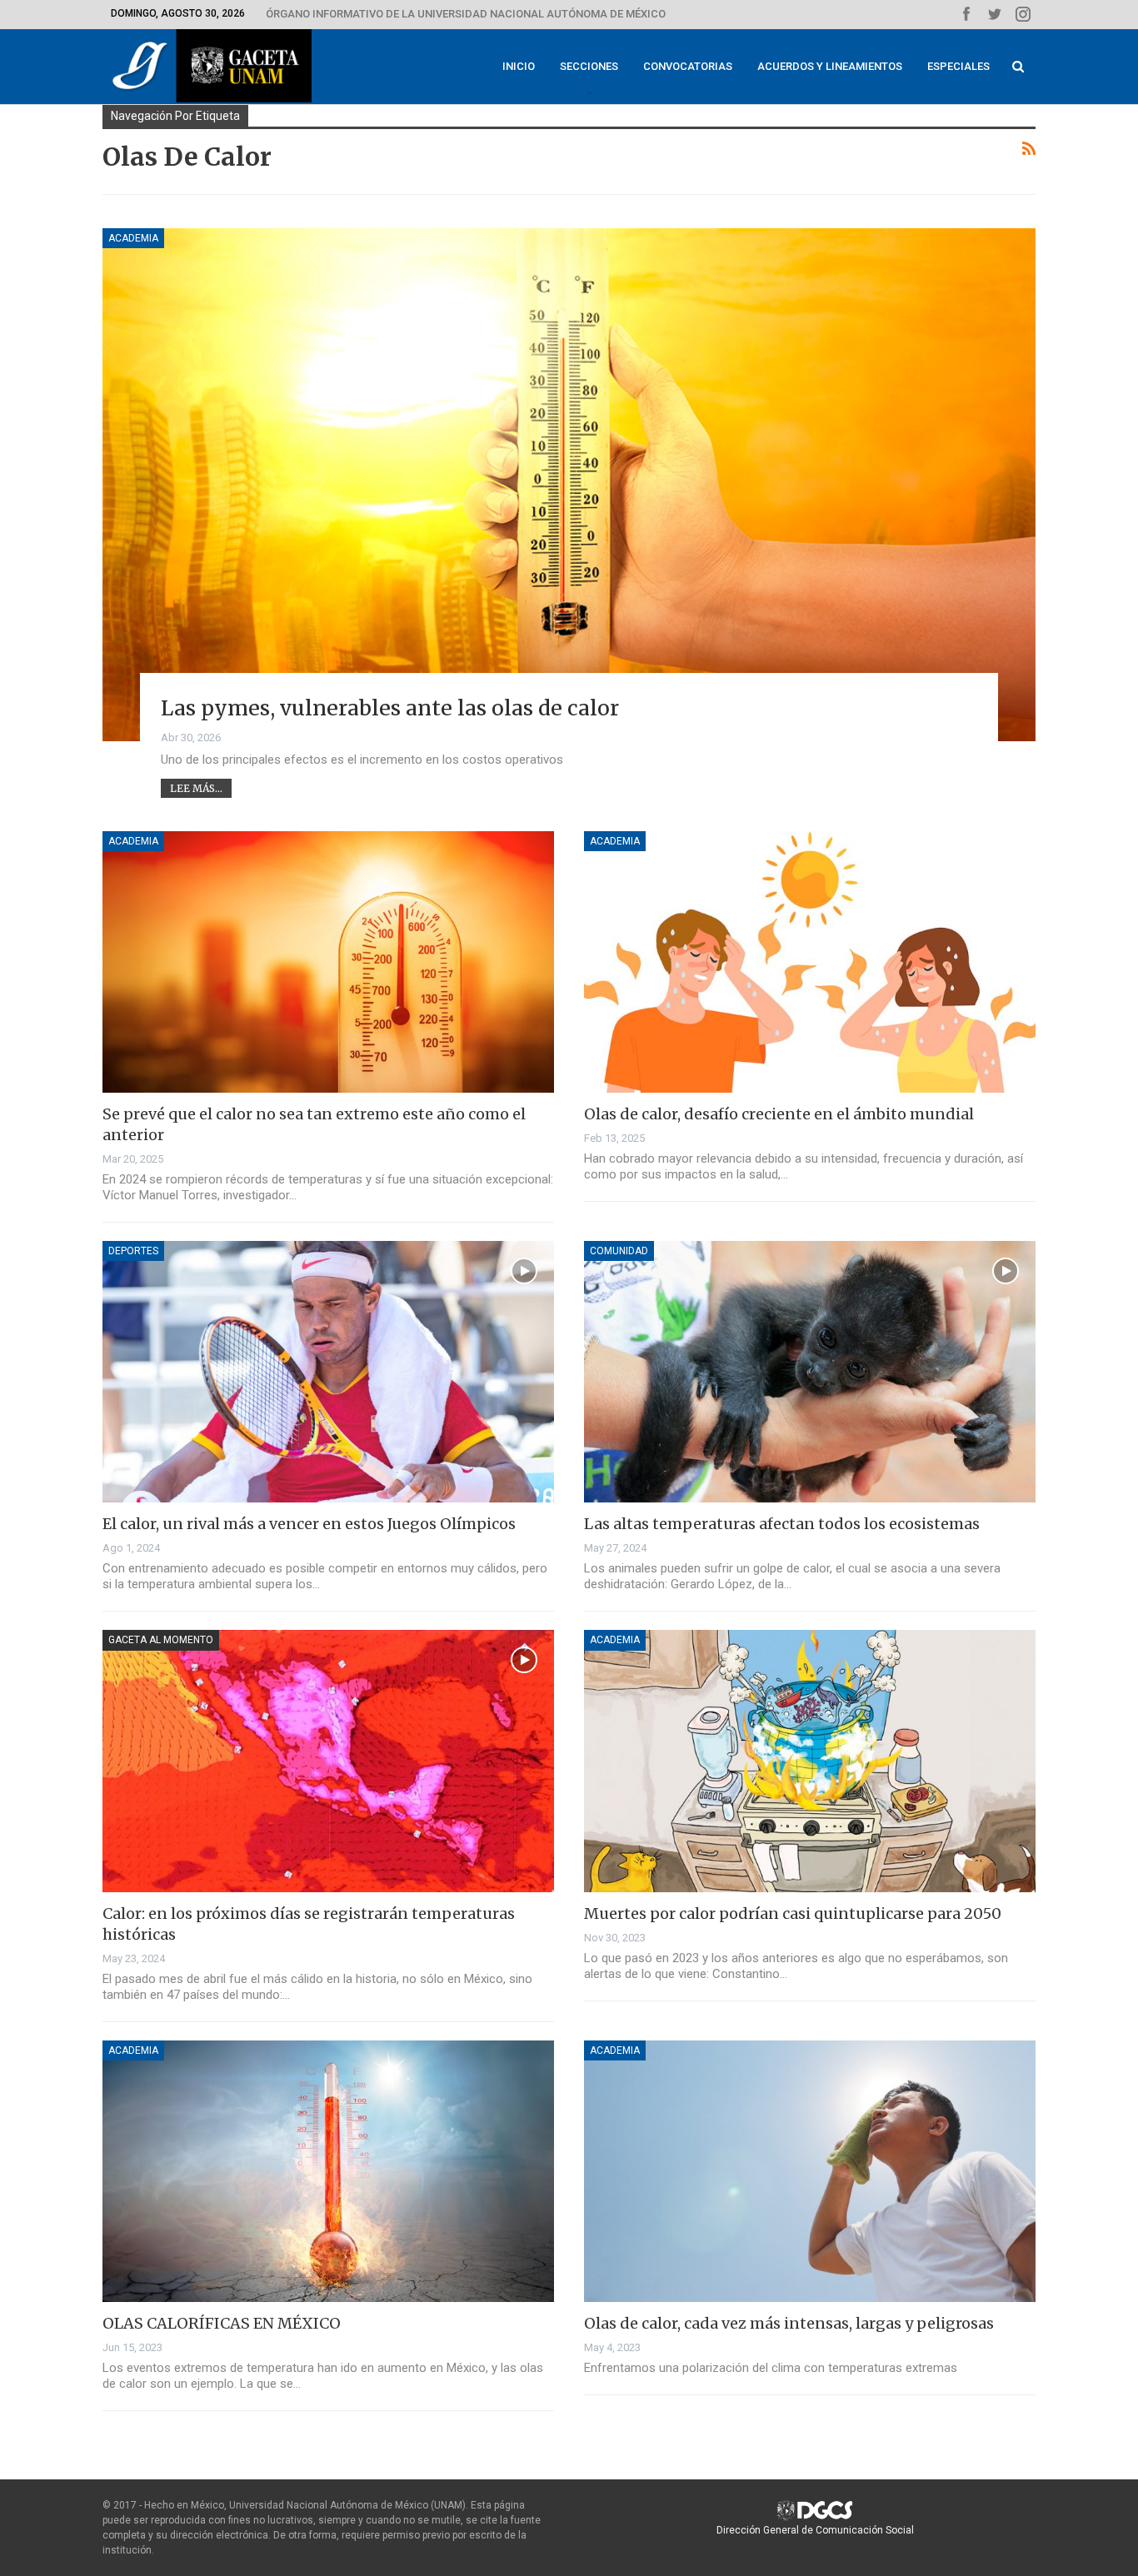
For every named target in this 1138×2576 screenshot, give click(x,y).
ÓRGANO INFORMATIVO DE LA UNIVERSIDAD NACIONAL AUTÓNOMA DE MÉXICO (466, 14)
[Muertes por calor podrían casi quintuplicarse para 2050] (810, 1761)
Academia (133, 238)
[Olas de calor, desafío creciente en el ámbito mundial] (810, 962)
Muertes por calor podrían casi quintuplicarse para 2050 (793, 1913)
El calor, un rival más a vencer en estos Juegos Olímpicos (309, 1524)
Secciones (589, 66)
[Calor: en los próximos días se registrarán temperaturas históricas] (328, 1761)
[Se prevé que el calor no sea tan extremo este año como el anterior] (328, 962)
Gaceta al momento (161, 1640)
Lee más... (196, 788)
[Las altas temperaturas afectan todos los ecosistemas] (810, 1372)
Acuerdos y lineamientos (830, 66)
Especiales (958, 66)
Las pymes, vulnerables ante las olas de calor (390, 708)
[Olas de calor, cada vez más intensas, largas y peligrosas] (810, 2171)
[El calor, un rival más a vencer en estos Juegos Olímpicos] (328, 1372)
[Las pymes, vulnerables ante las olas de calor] (569, 485)
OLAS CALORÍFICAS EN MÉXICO (222, 2323)
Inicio (519, 66)
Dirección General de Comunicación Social (815, 2530)
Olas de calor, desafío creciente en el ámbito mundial (779, 1114)
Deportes (133, 1251)
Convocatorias (688, 66)
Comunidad (619, 1251)
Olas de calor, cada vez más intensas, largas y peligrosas (789, 2323)
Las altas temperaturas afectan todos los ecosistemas (782, 1524)
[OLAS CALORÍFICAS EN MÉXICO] (328, 2171)
